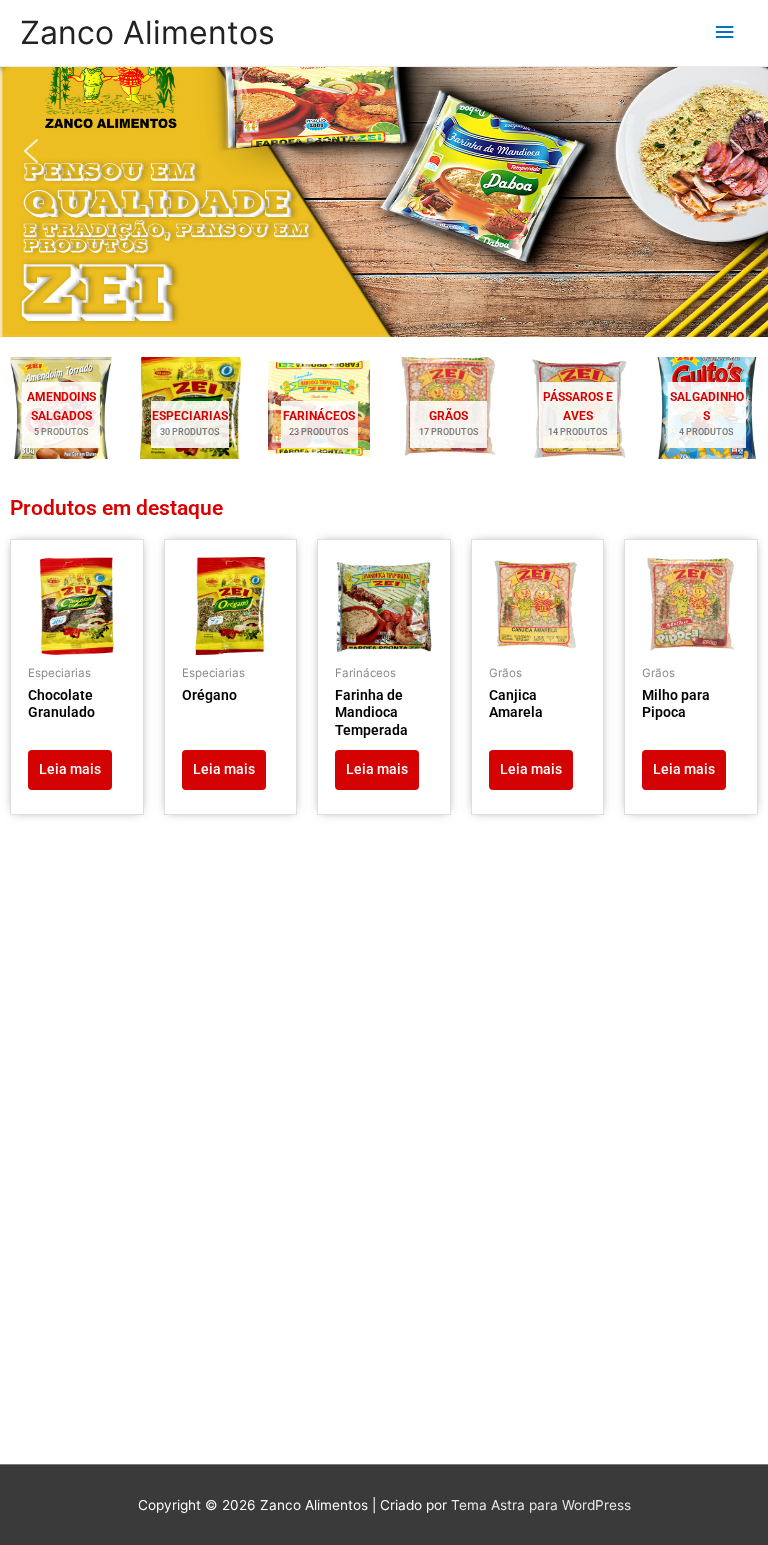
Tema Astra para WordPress (541, 1505)
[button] (31, 151)
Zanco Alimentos (147, 32)
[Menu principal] (725, 32)
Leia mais (70, 769)
